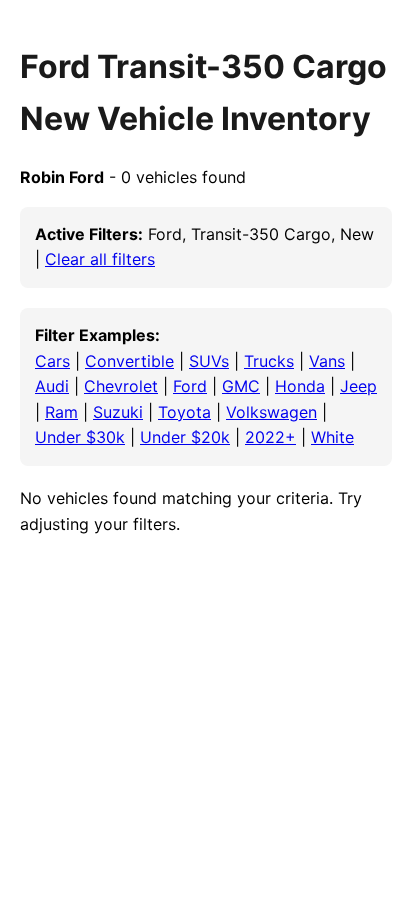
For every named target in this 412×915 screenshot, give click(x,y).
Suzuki (118, 412)
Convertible (129, 361)
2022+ (270, 437)
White (332, 437)
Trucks (269, 361)
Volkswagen (271, 412)
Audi (52, 386)
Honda (300, 386)
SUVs (209, 361)
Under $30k (80, 437)
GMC (241, 386)
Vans (327, 361)
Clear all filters (100, 259)
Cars (52, 361)
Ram (61, 412)
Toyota (184, 412)
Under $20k (185, 437)
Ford (190, 386)
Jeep (358, 386)
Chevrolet (121, 386)
